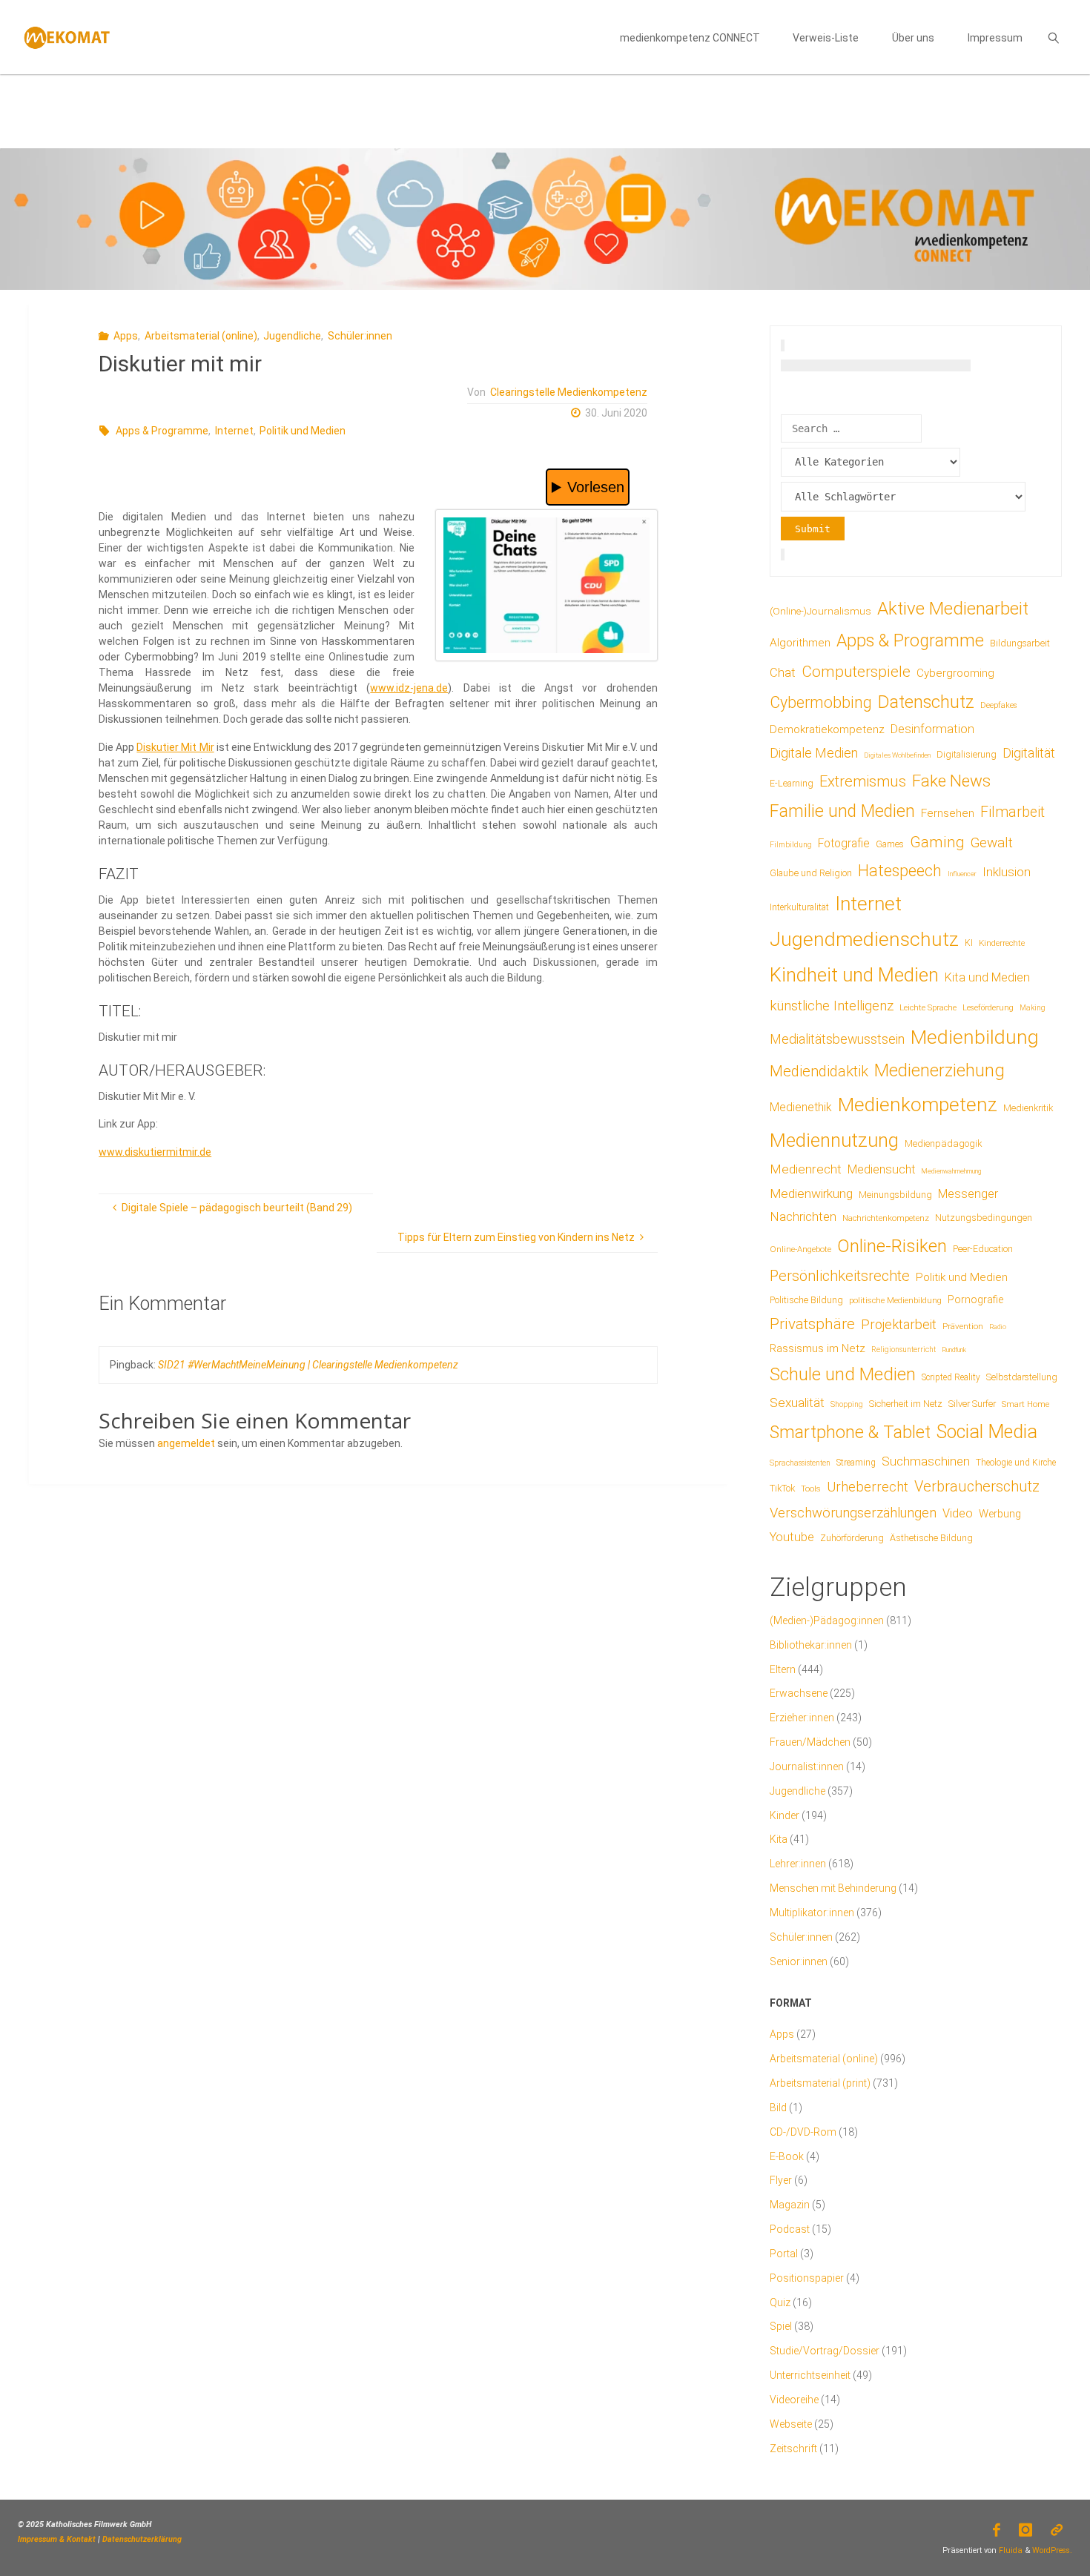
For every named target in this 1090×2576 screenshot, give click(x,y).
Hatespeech (900, 871)
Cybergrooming (955, 673)
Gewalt (992, 842)
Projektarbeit (899, 1324)
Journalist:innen (807, 1767)
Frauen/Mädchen (810, 1742)
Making (1033, 1008)
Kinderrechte (1002, 943)
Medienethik (801, 1107)
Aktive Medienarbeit (953, 608)
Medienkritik (1028, 1108)
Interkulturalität (799, 907)
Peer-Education (983, 1249)
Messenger (968, 1194)
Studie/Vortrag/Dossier (825, 2351)
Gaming (937, 842)
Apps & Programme (162, 431)
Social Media (987, 1432)
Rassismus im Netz (817, 1348)
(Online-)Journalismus (820, 611)
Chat (783, 673)
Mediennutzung (834, 1140)
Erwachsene (799, 1693)
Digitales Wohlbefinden (897, 755)
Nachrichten (803, 1216)
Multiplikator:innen (812, 1913)
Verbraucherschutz (977, 1486)
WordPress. (1052, 2550)
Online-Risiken (892, 1246)
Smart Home (1025, 1404)
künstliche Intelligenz (832, 1006)
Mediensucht (881, 1169)
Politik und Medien (303, 431)
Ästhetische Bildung (931, 1538)
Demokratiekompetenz (827, 729)
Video (958, 1513)
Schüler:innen (360, 336)
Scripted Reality (951, 1377)
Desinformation (932, 729)
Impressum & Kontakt (57, 2539)
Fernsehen (948, 813)
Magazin (790, 2205)
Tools (811, 1489)
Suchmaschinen (926, 1461)
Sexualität (797, 1403)
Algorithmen (800, 643)
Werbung (1000, 1514)
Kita (779, 1839)
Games (890, 844)
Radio (998, 1327)
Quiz (780, 2302)
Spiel (781, 2326)
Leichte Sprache (928, 1007)
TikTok (782, 1488)
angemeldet (186, 1443)
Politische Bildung (806, 1300)
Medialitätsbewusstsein (837, 1039)
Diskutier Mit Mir (175, 747)
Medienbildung (975, 1037)
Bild (778, 2108)
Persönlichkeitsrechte (840, 1276)
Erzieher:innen (802, 1718)
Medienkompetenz (918, 1105)
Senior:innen (799, 1961)
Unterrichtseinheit (810, 2375)
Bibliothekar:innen (811, 1645)
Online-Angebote (800, 1249)
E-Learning (792, 784)
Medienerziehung (939, 1070)
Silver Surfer (972, 1404)
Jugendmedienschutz (864, 939)
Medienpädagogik (944, 1143)
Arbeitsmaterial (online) (201, 336)
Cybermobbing (821, 702)
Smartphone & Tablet (850, 1433)
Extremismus (863, 781)
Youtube (792, 1537)
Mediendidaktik (819, 1071)
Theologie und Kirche (1016, 1463)
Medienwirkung (811, 1193)
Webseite (791, 2424)
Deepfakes (999, 705)
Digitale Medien (814, 753)
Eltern (783, 1669)
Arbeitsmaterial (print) (820, 2083)
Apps (126, 336)
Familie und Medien (842, 811)
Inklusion (1007, 872)
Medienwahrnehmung (951, 1171)
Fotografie (844, 843)
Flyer (781, 2180)
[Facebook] (996, 2530)
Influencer (962, 874)
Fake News (951, 781)
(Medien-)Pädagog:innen (827, 1620)
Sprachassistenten (800, 1463)
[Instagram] (1026, 2530)
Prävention (963, 1326)
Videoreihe (794, 2400)
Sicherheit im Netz (906, 1404)
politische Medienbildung (895, 1300)
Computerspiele (856, 672)
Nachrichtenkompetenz (886, 1218)
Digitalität (1029, 753)
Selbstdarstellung (1022, 1377)
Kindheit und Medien (854, 975)
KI (969, 943)
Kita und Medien (987, 977)
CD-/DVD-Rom (803, 2132)
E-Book (787, 2156)
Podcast (790, 2229)
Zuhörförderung (852, 1538)
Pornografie (975, 1299)
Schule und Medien (843, 1374)
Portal (784, 2254)
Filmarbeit (1013, 812)
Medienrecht (806, 1169)
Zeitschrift (793, 2448)
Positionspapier (807, 2278)
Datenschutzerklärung (142, 2539)
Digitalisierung (967, 754)
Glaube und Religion (811, 873)
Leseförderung (988, 1008)
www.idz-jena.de (409, 688)
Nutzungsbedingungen (984, 1218)
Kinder (785, 1815)
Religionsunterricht (904, 1350)
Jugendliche (292, 336)
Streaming (856, 1463)
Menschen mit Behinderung (833, 1888)
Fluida (1010, 2550)
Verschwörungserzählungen (853, 1513)
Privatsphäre (812, 1324)
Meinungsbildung (895, 1195)
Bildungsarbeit (1020, 643)
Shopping (847, 1404)
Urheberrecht (868, 1487)
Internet (234, 431)
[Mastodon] (1057, 2530)
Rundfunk (954, 1350)
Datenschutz (926, 702)
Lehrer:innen (798, 1864)
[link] (1053, 37)
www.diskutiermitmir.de (155, 1152)
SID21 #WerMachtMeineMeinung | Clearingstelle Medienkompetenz (308, 1365)
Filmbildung (791, 845)
